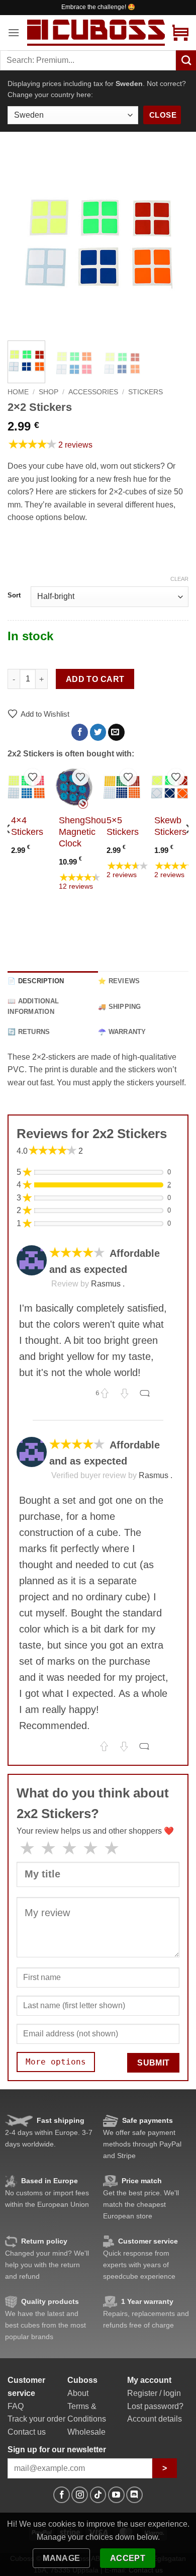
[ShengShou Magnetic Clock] (74, 787)
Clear (179, 579)
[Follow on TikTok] (98, 2495)
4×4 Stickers (27, 826)
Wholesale (86, 2432)
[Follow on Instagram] (80, 2495)
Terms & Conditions (87, 2413)
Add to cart (95, 679)
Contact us (27, 2432)
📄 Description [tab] (36, 981)
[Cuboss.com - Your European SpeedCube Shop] (96, 32)
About (78, 2393)
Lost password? (155, 2406)
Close (163, 115)
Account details (155, 2419)
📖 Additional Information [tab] (33, 1006)
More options (56, 2062)
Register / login (154, 2393)
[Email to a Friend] (116, 732)
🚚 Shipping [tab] (120, 1007)
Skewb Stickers (170, 826)
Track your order (36, 2419)
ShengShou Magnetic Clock (82, 832)
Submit (154, 2063)
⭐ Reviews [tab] (119, 981)
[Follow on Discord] (134, 2495)
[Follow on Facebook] (62, 2495)
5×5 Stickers (123, 826)
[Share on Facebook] (80, 732)
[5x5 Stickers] (122, 787)
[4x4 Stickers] (26, 787)
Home (18, 392)
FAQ (16, 2406)
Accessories (93, 392)
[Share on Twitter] (98, 732)
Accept (128, 2558)
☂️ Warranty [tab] (122, 1032)
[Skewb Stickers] (170, 787)
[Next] (172, 242)
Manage (62, 2558)
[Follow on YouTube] (116, 2495)
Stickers (145, 392)
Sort (14, 595)
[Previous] (24, 242)
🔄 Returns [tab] (29, 1032)
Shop (48, 392)
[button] (14, 32)
